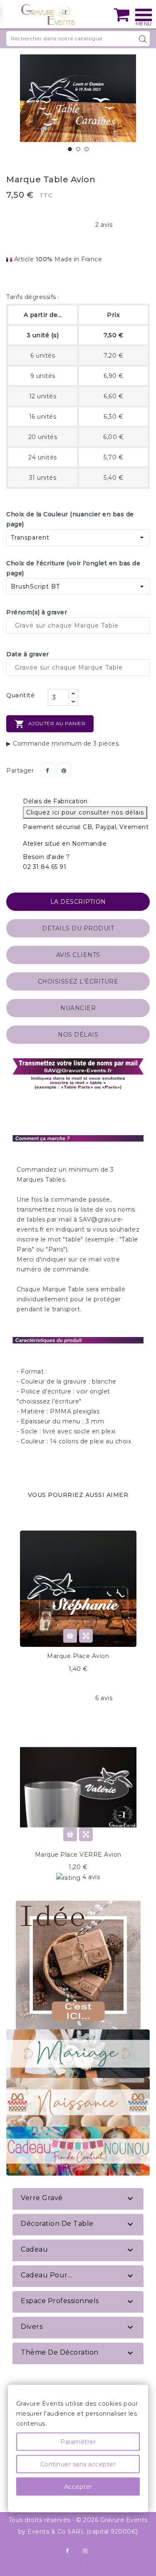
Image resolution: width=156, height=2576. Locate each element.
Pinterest (64, 770)
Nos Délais (78, 1035)
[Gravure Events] (48, 15)
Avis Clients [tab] (78, 955)
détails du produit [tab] (78, 928)
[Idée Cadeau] (78, 1964)
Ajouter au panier (50, 724)
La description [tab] (78, 902)
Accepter (78, 2487)
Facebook (68, 2551)
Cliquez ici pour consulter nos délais (85, 812)
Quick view (86, 1636)
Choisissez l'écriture (78, 981)
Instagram (85, 2551)
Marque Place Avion (78, 1656)
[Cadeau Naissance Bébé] (78, 2102)
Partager (47, 770)
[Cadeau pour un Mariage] (78, 2053)
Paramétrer (78, 2442)
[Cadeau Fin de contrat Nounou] (78, 2151)
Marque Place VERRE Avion (78, 1855)
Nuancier (78, 1008)
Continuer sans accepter (78, 2464)
